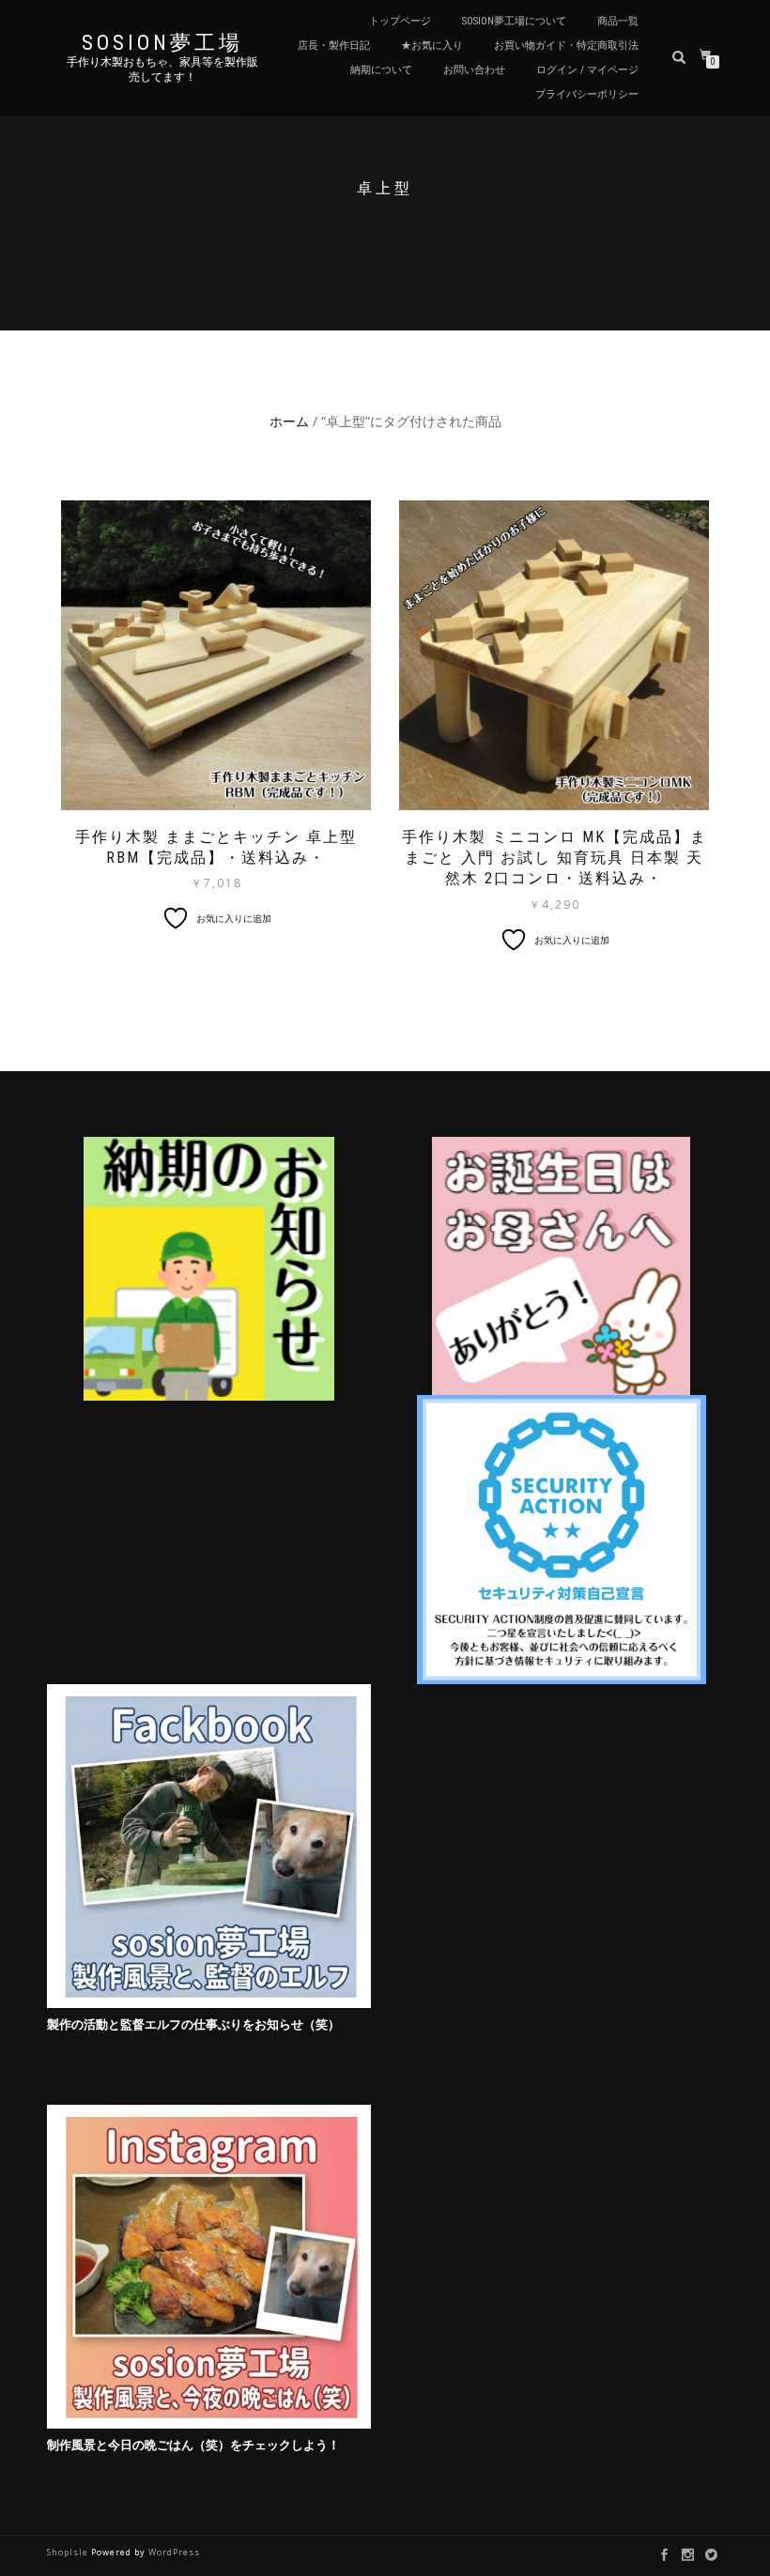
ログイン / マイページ (587, 70)
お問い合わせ (474, 70)
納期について (381, 70)
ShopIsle (69, 2552)
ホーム (289, 421)
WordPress (174, 2552)
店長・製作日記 (334, 46)
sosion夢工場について (514, 21)
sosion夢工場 (162, 43)
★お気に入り (432, 46)
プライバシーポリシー (587, 94)
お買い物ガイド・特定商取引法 (566, 46)
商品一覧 (618, 21)
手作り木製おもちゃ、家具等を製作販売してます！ (162, 69)
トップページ (400, 21)
